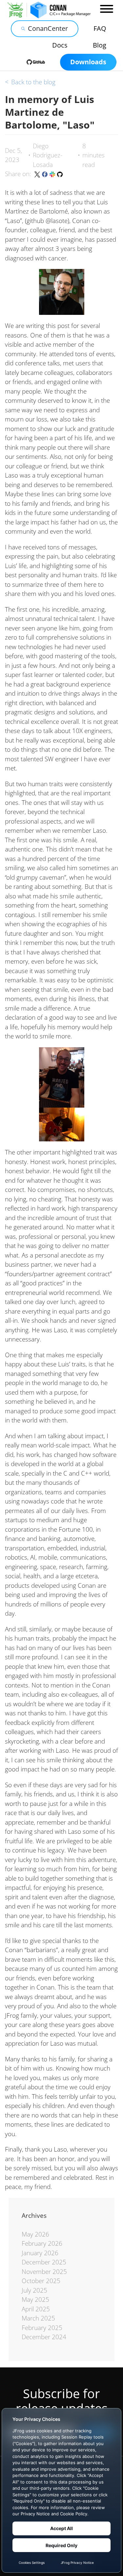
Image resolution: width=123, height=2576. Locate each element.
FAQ (100, 28)
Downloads (88, 62)
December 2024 (44, 2337)
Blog (100, 45)
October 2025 (41, 2281)
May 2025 (35, 2300)
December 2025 (44, 2262)
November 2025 (44, 2272)
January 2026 (40, 2253)
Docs (60, 45)
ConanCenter (48, 28)
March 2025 (38, 2318)
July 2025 (34, 2290)
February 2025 (42, 2328)
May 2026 (35, 2234)
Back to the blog (30, 82)
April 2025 (36, 2309)
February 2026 (42, 2243)
